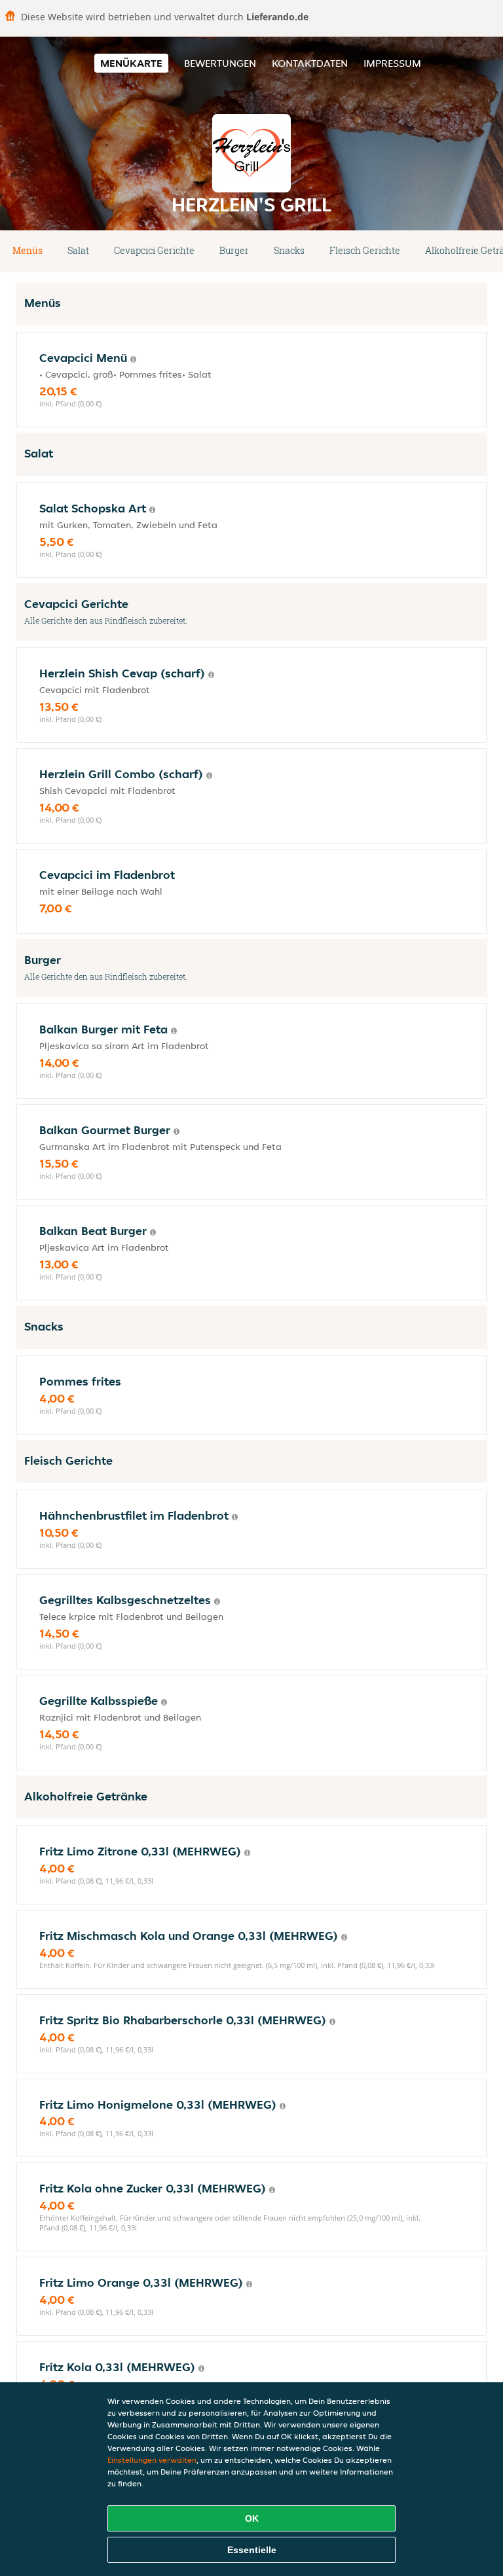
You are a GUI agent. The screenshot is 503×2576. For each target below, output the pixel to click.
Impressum (392, 63)
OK (252, 2518)
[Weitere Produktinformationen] (133, 359)
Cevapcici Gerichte (154, 250)
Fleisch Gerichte (365, 250)
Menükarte (131, 63)
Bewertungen (220, 63)
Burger (234, 250)
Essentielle (252, 2550)
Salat (78, 250)
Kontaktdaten (310, 63)
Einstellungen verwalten (152, 2460)
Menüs (28, 250)
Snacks (289, 250)
